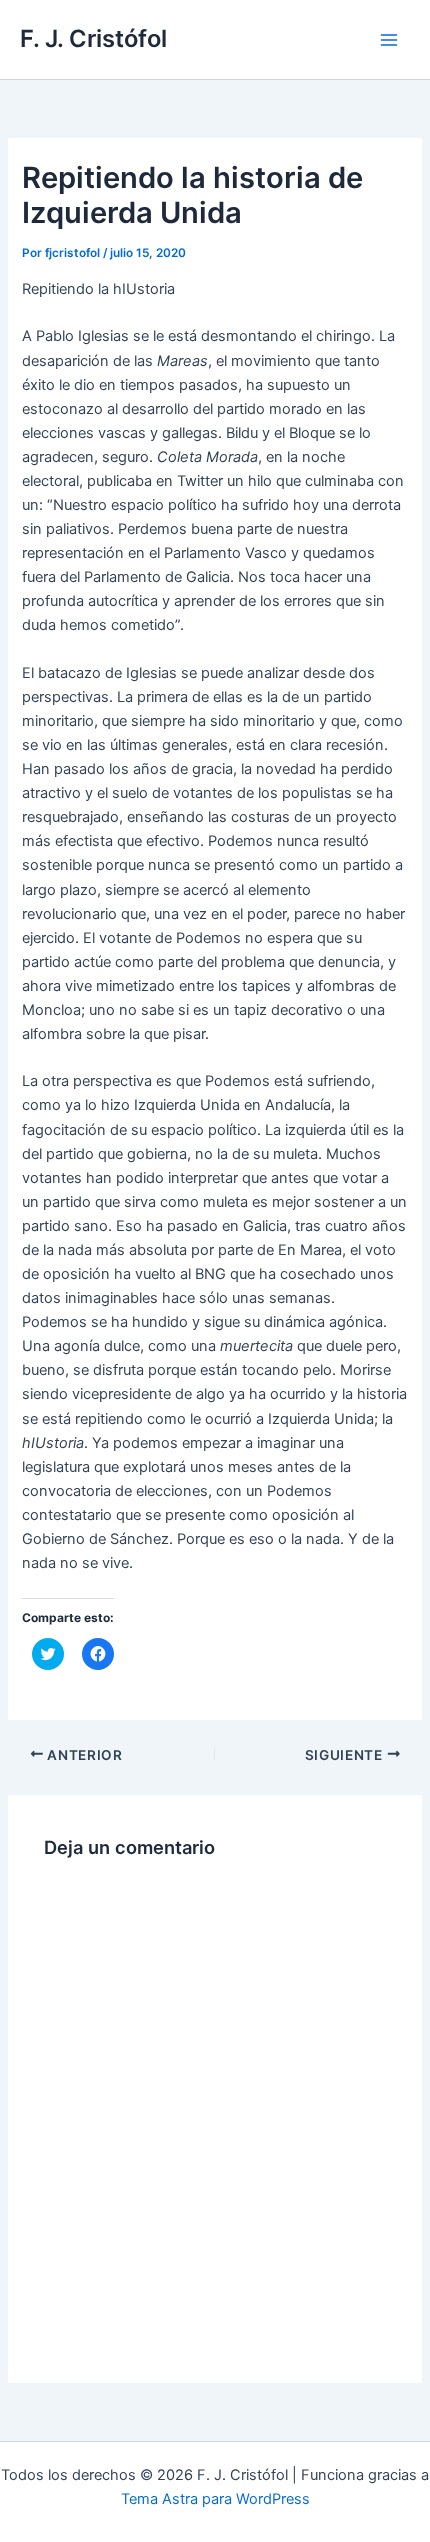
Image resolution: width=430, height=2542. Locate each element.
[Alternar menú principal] (389, 40)
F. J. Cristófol (93, 38)
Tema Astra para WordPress (215, 2499)
